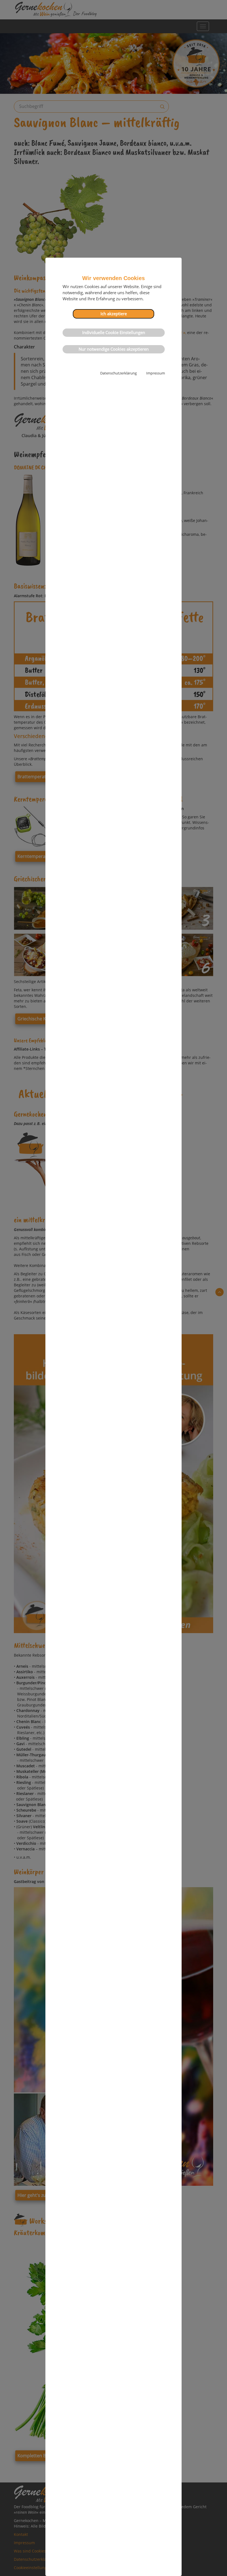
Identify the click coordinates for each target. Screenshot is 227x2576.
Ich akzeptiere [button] (114, 314)
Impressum (156, 373)
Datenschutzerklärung (118, 373)
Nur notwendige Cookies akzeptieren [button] (114, 349)
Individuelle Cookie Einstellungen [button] (114, 333)
